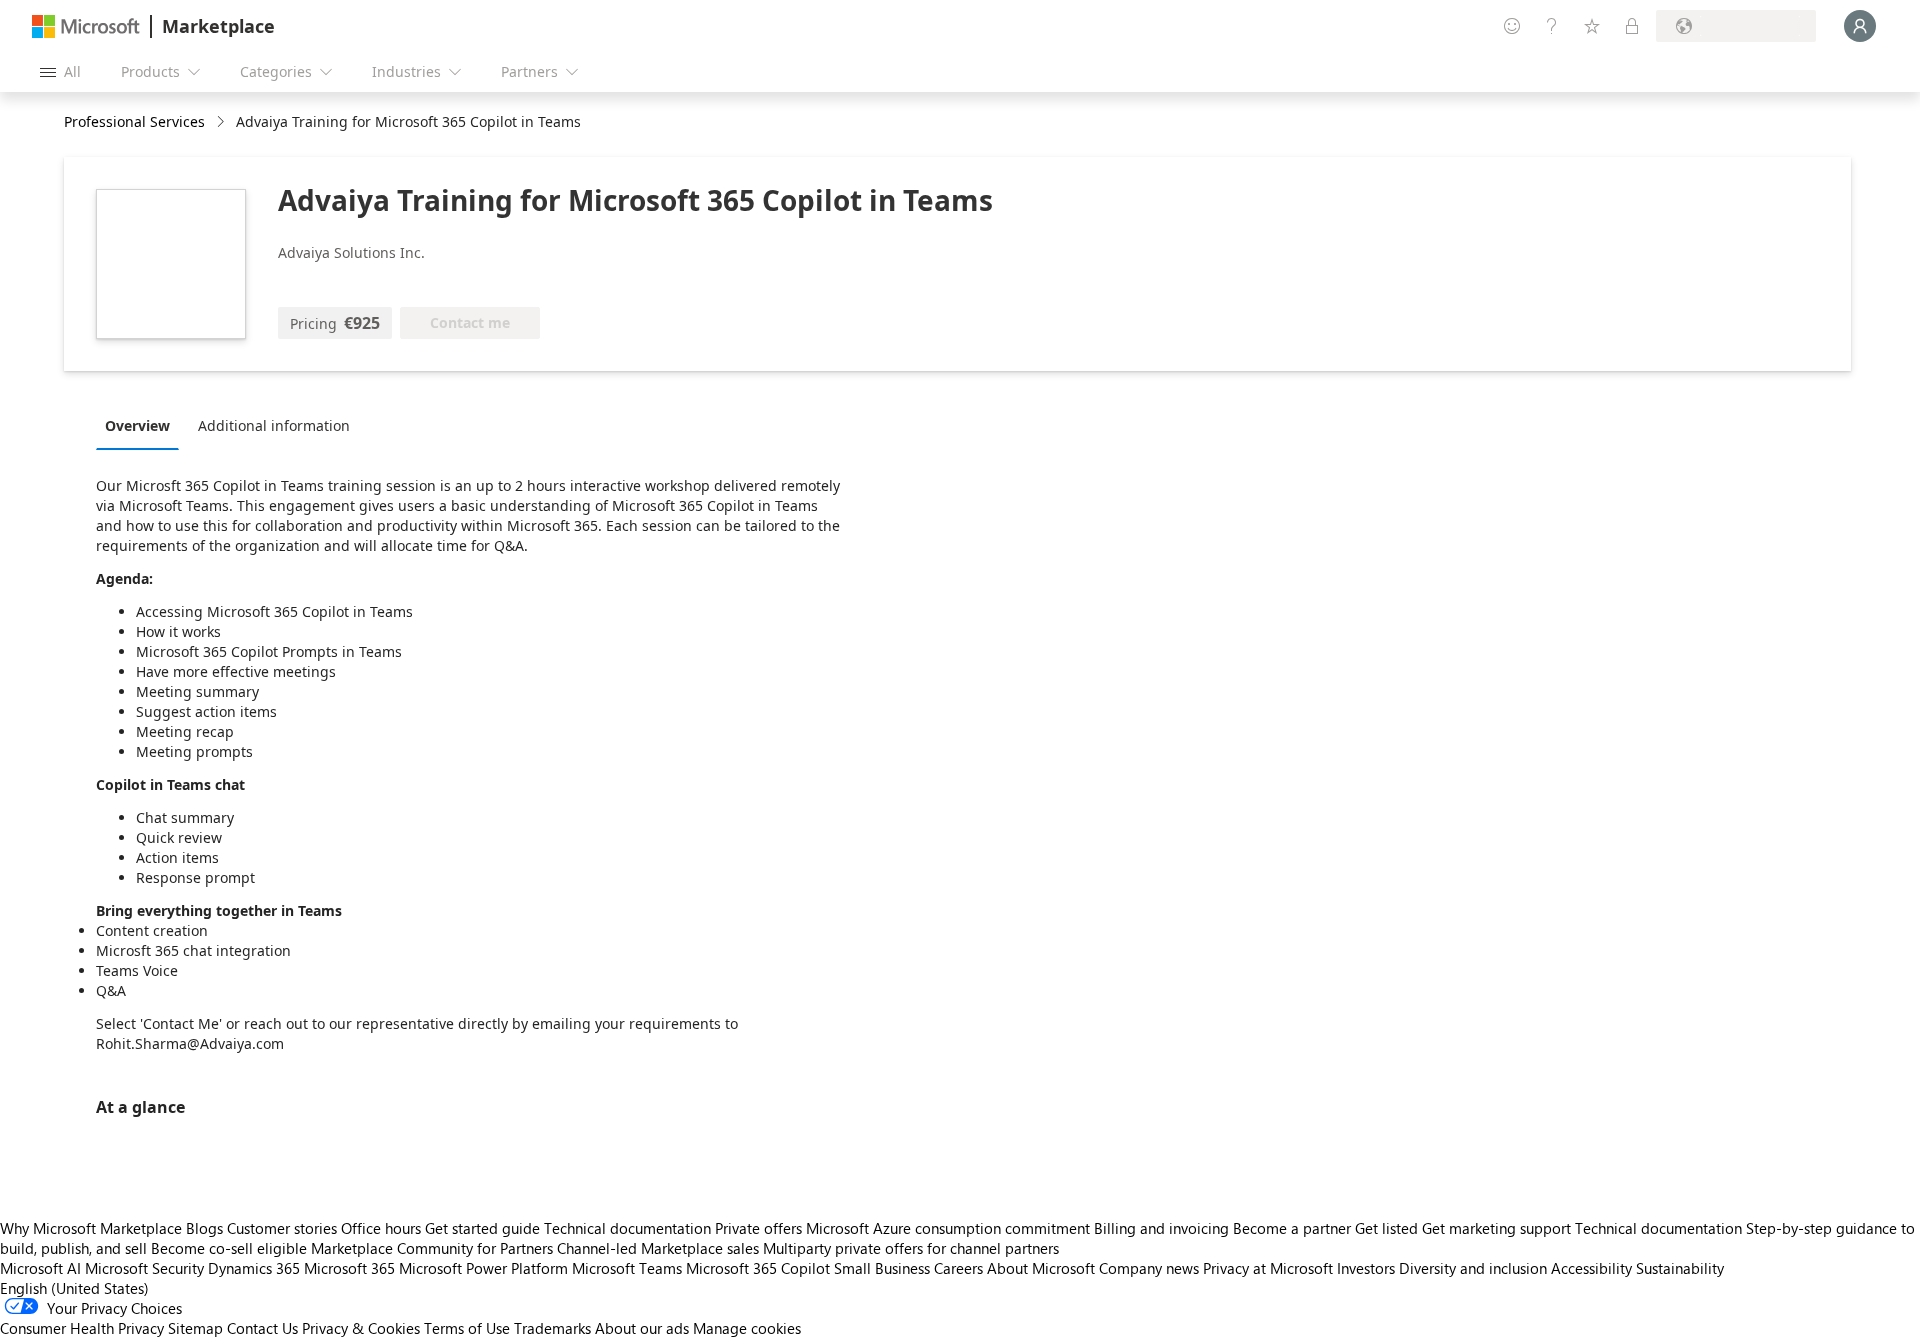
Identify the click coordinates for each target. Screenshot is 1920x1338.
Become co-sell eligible (229, 1248)
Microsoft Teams (627, 1268)
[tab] (142, 425)
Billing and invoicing (1161, 1228)
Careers (958, 1268)
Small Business (882, 1268)
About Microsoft (1041, 1268)
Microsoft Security (144, 1268)
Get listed (1386, 1228)
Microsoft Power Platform (483, 1268)
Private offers (758, 1228)
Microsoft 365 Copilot (758, 1268)
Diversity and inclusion (1473, 1268)
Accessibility (1591, 1268)
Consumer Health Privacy (82, 1328)
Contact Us (262, 1328)
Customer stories (282, 1228)
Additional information (274, 425)
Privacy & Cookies (361, 1328)
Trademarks (552, 1328)
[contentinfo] (222, 122)
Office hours (381, 1228)
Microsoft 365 (349, 1268)
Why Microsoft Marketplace (91, 1228)
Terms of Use (467, 1328)
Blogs (204, 1228)
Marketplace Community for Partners (432, 1248)
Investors (1366, 1268)
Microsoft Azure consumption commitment (950, 1228)
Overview (137, 425)
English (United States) (74, 1288)
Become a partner (1292, 1228)
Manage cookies (747, 1328)
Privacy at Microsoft (1268, 1268)
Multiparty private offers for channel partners (911, 1248)
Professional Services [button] (134, 121)
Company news (1149, 1268)
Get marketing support (1496, 1228)
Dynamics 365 (254, 1268)
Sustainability (1680, 1268)
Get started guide (482, 1228)
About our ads (642, 1328)
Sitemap (195, 1328)
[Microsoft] (86, 26)
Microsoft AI (40, 1268)
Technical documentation (627, 1228)
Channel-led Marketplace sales (658, 1248)
